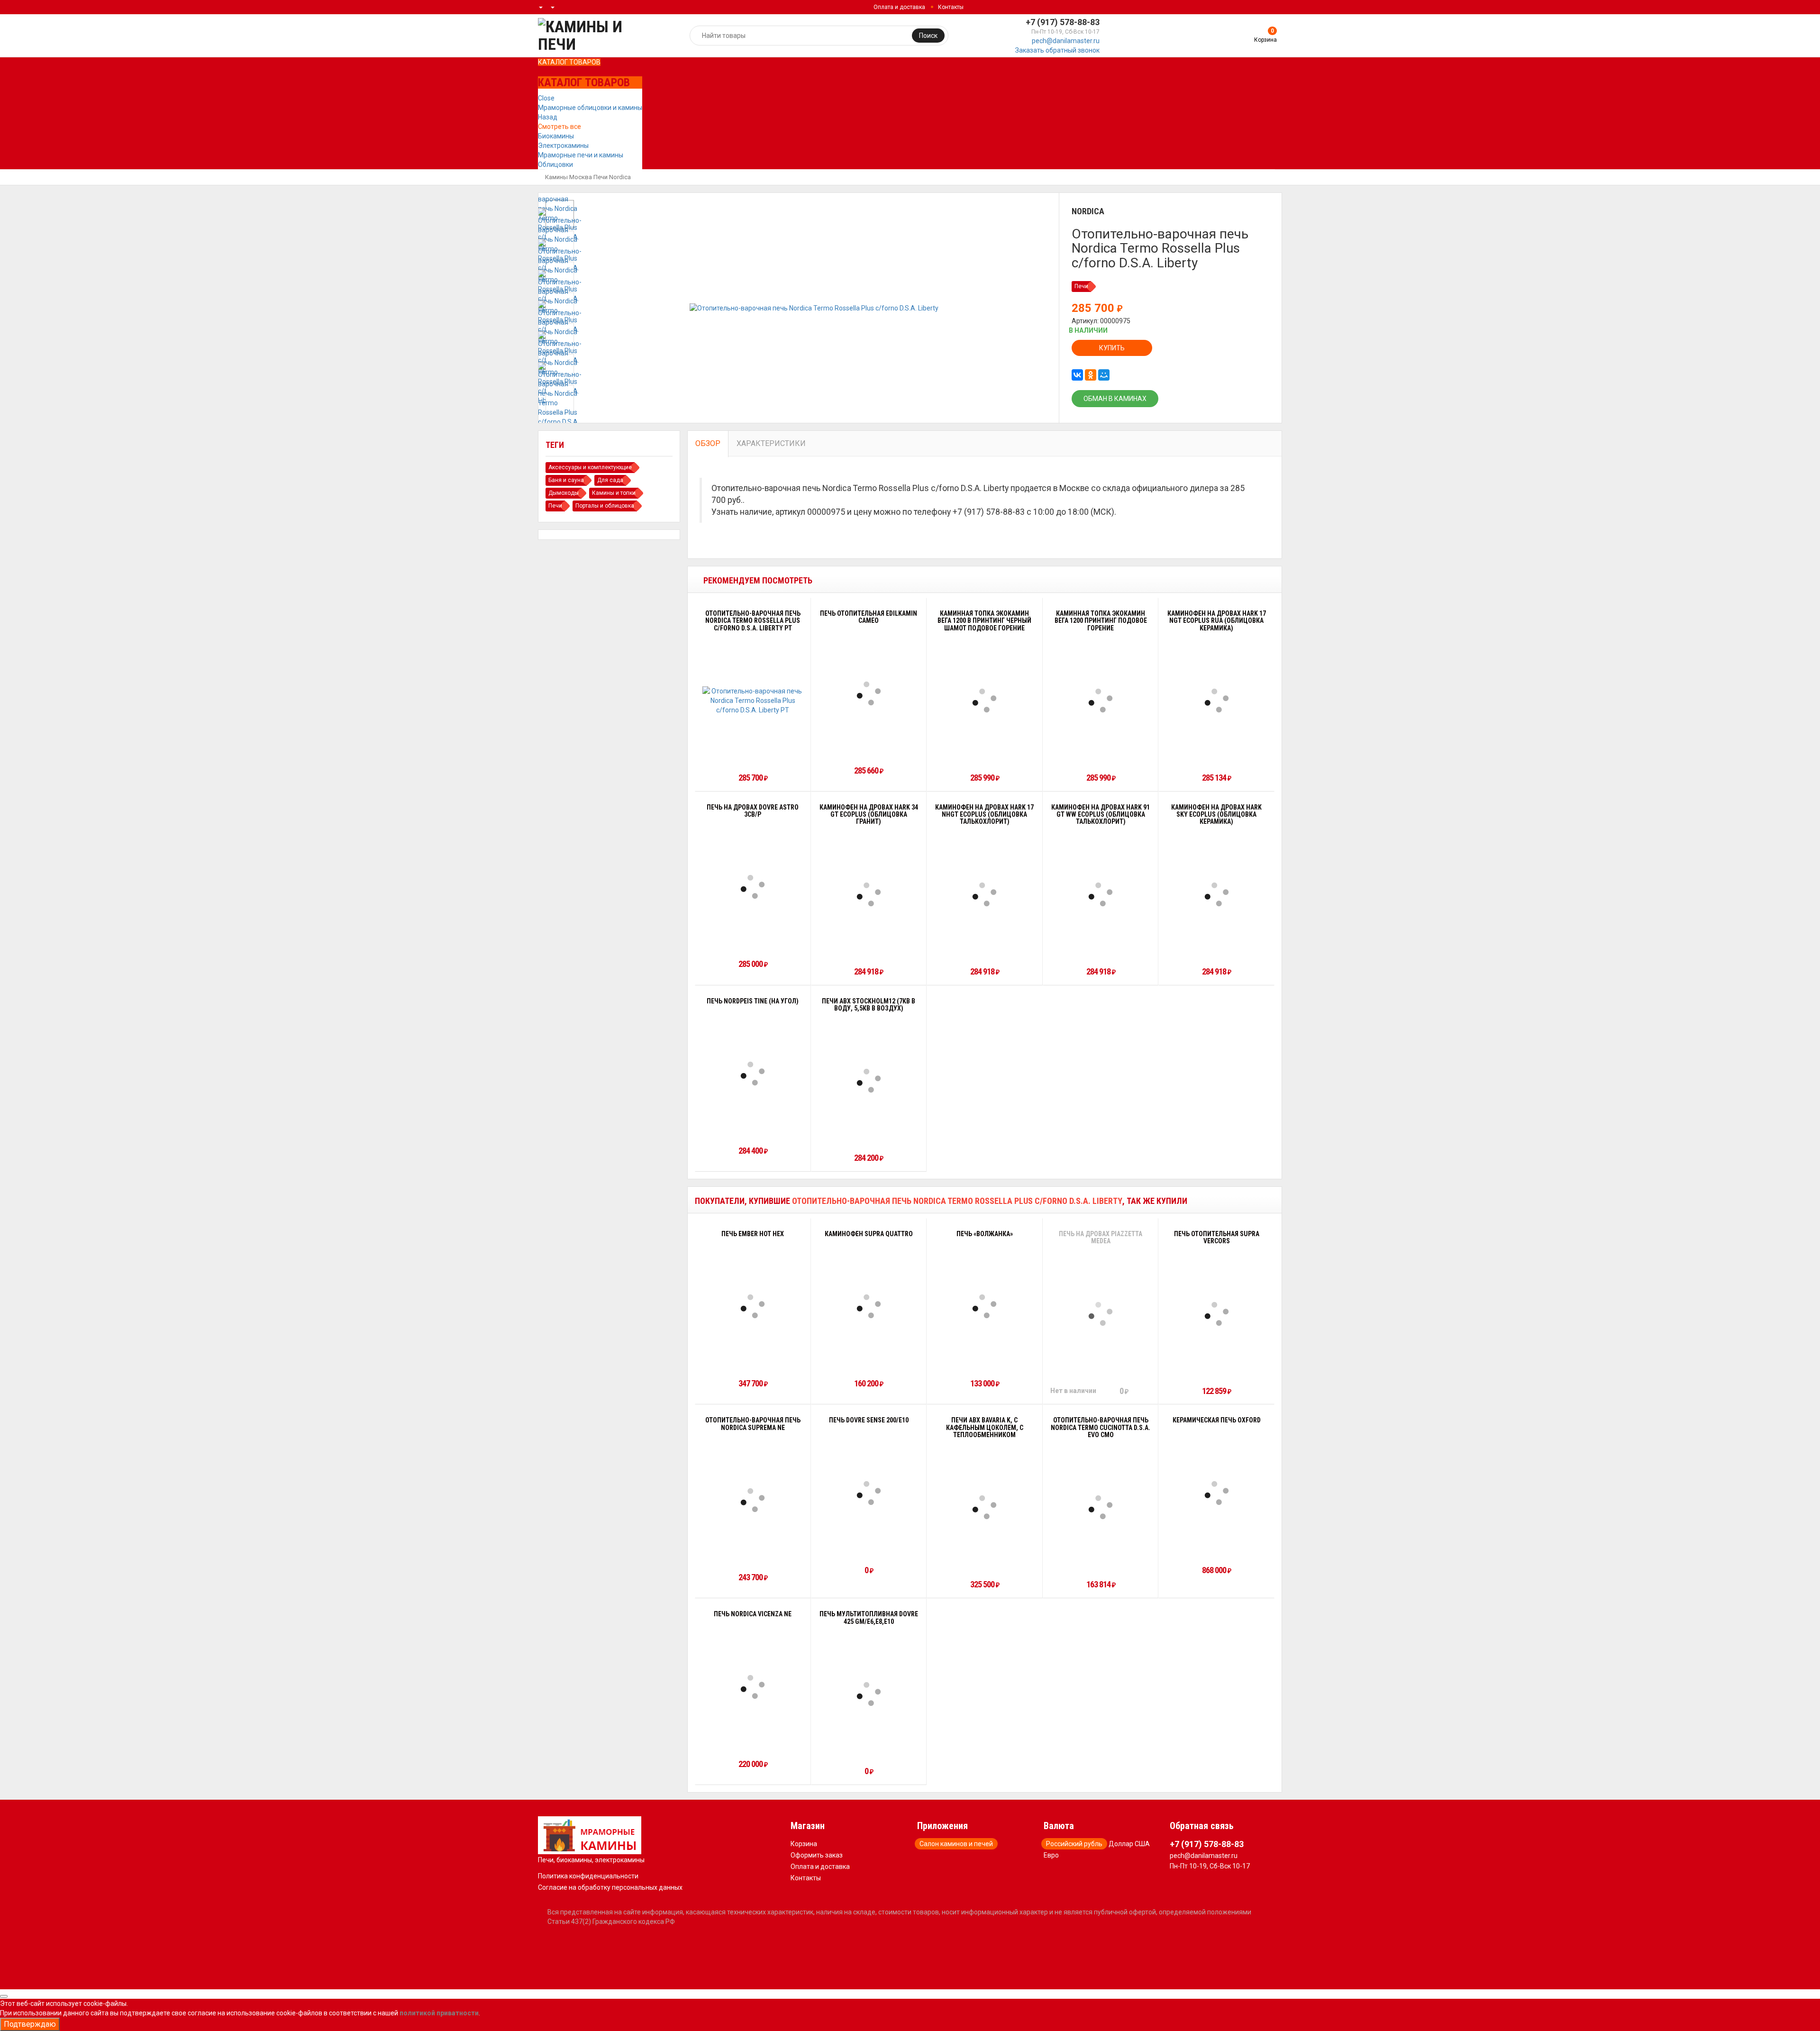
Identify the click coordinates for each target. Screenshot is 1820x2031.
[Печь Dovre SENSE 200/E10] (869, 1493)
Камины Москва (569, 177)
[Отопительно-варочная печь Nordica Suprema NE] (753, 1500)
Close (546, 98)
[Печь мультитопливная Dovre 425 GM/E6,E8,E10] (869, 1694)
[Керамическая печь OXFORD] (1217, 1493)
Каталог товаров (569, 62)
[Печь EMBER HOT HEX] (753, 1306)
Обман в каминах (1115, 399)
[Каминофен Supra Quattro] (869, 1306)
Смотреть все (560, 127)
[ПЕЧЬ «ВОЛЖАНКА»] (984, 1306)
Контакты (951, 7)
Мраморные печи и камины (581, 155)
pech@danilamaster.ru (1066, 41)
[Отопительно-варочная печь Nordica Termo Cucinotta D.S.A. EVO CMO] (1101, 1507)
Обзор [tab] (708, 443)
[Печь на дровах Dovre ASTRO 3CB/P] (753, 887)
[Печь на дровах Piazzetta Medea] (1101, 1314)
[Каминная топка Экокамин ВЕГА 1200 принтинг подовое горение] (1101, 701)
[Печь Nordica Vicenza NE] (753, 1687)
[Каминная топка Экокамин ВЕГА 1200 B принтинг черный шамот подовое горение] (984, 701)
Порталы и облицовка (605, 506)
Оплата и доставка (899, 7)
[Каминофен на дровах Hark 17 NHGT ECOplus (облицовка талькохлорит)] (984, 894)
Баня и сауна (566, 480)
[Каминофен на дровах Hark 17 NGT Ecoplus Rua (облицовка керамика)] (1217, 701)
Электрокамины (563, 146)
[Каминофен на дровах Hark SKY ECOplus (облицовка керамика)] (1217, 894)
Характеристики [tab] (771, 443)
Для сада (610, 480)
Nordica (620, 177)
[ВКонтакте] (1077, 375)
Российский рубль (1074, 1844)
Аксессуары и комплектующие (590, 467)
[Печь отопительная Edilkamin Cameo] (869, 693)
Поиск (928, 36)
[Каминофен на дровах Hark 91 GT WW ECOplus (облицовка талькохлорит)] (1101, 894)
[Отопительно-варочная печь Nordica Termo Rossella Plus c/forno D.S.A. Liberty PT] (753, 701)
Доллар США (1129, 1844)
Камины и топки (614, 493)
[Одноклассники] (1091, 375)
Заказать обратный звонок (1057, 50)
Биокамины (556, 136)
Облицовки (555, 164)
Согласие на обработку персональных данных (610, 1887)
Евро (1051, 1855)
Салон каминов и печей (956, 1844)
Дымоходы (564, 493)
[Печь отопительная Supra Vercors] (1217, 1314)
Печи (601, 177)
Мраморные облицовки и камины (590, 108)
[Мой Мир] (1104, 375)
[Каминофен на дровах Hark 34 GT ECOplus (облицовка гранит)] (869, 894)
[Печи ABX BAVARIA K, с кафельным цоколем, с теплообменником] (984, 1507)
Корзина (804, 1844)
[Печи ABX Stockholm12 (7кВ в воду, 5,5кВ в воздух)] (869, 1081)
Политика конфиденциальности (588, 1876)
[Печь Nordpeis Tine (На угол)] (753, 1074)
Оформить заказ (817, 1855)
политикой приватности (439, 2013)
